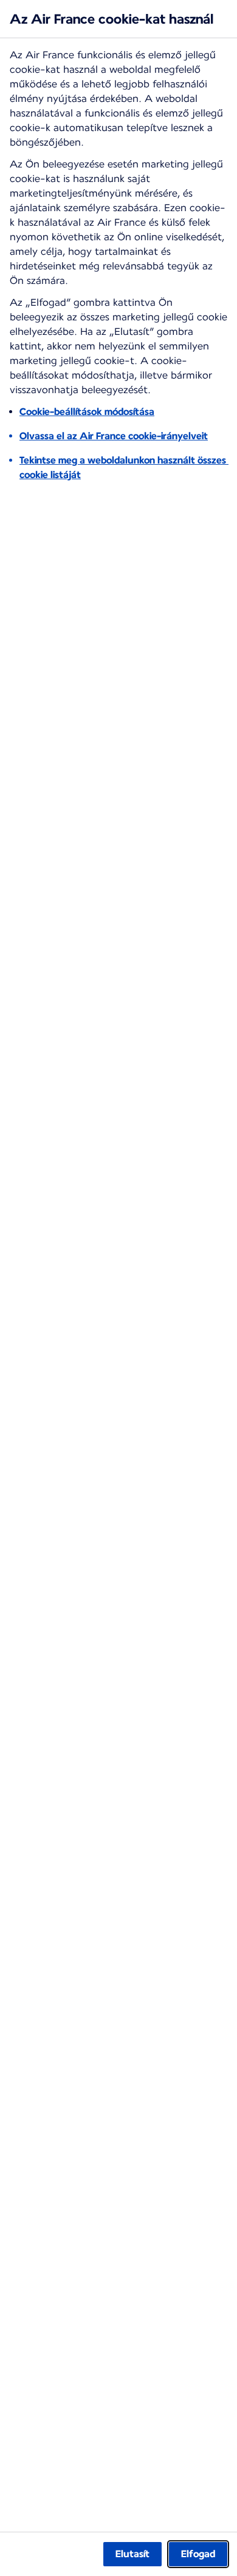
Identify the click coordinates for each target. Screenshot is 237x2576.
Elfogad (198, 2554)
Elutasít (132, 2554)
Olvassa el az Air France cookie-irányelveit (114, 436)
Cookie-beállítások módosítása (87, 412)
